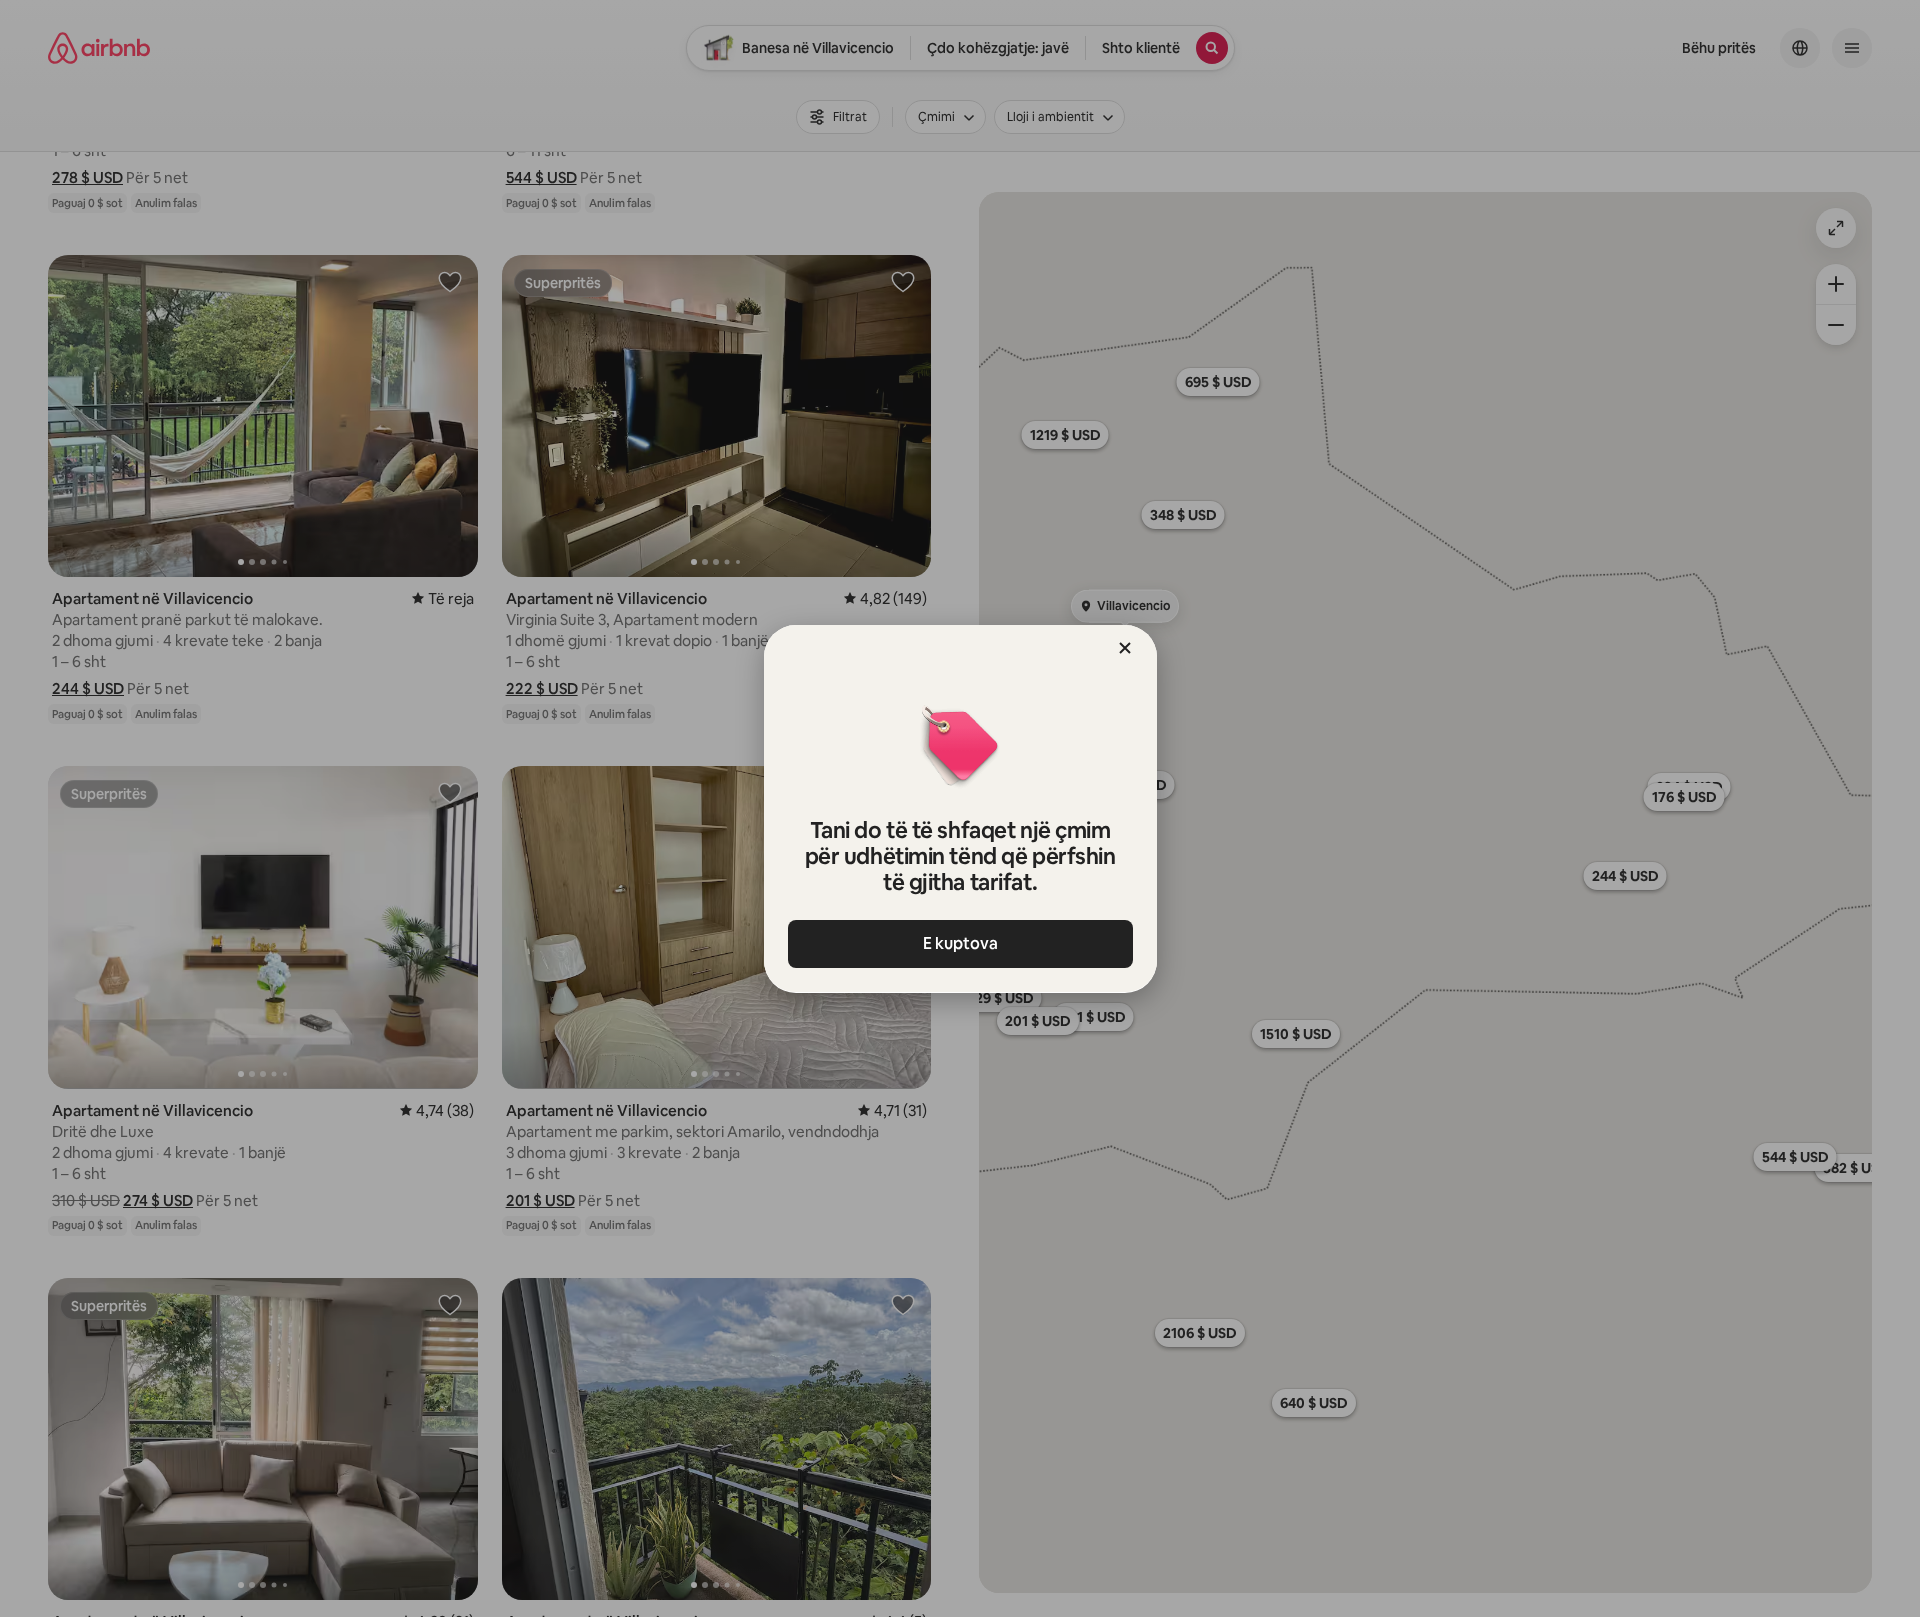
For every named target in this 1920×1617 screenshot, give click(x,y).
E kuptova (960, 943)
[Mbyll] (1125, 648)
